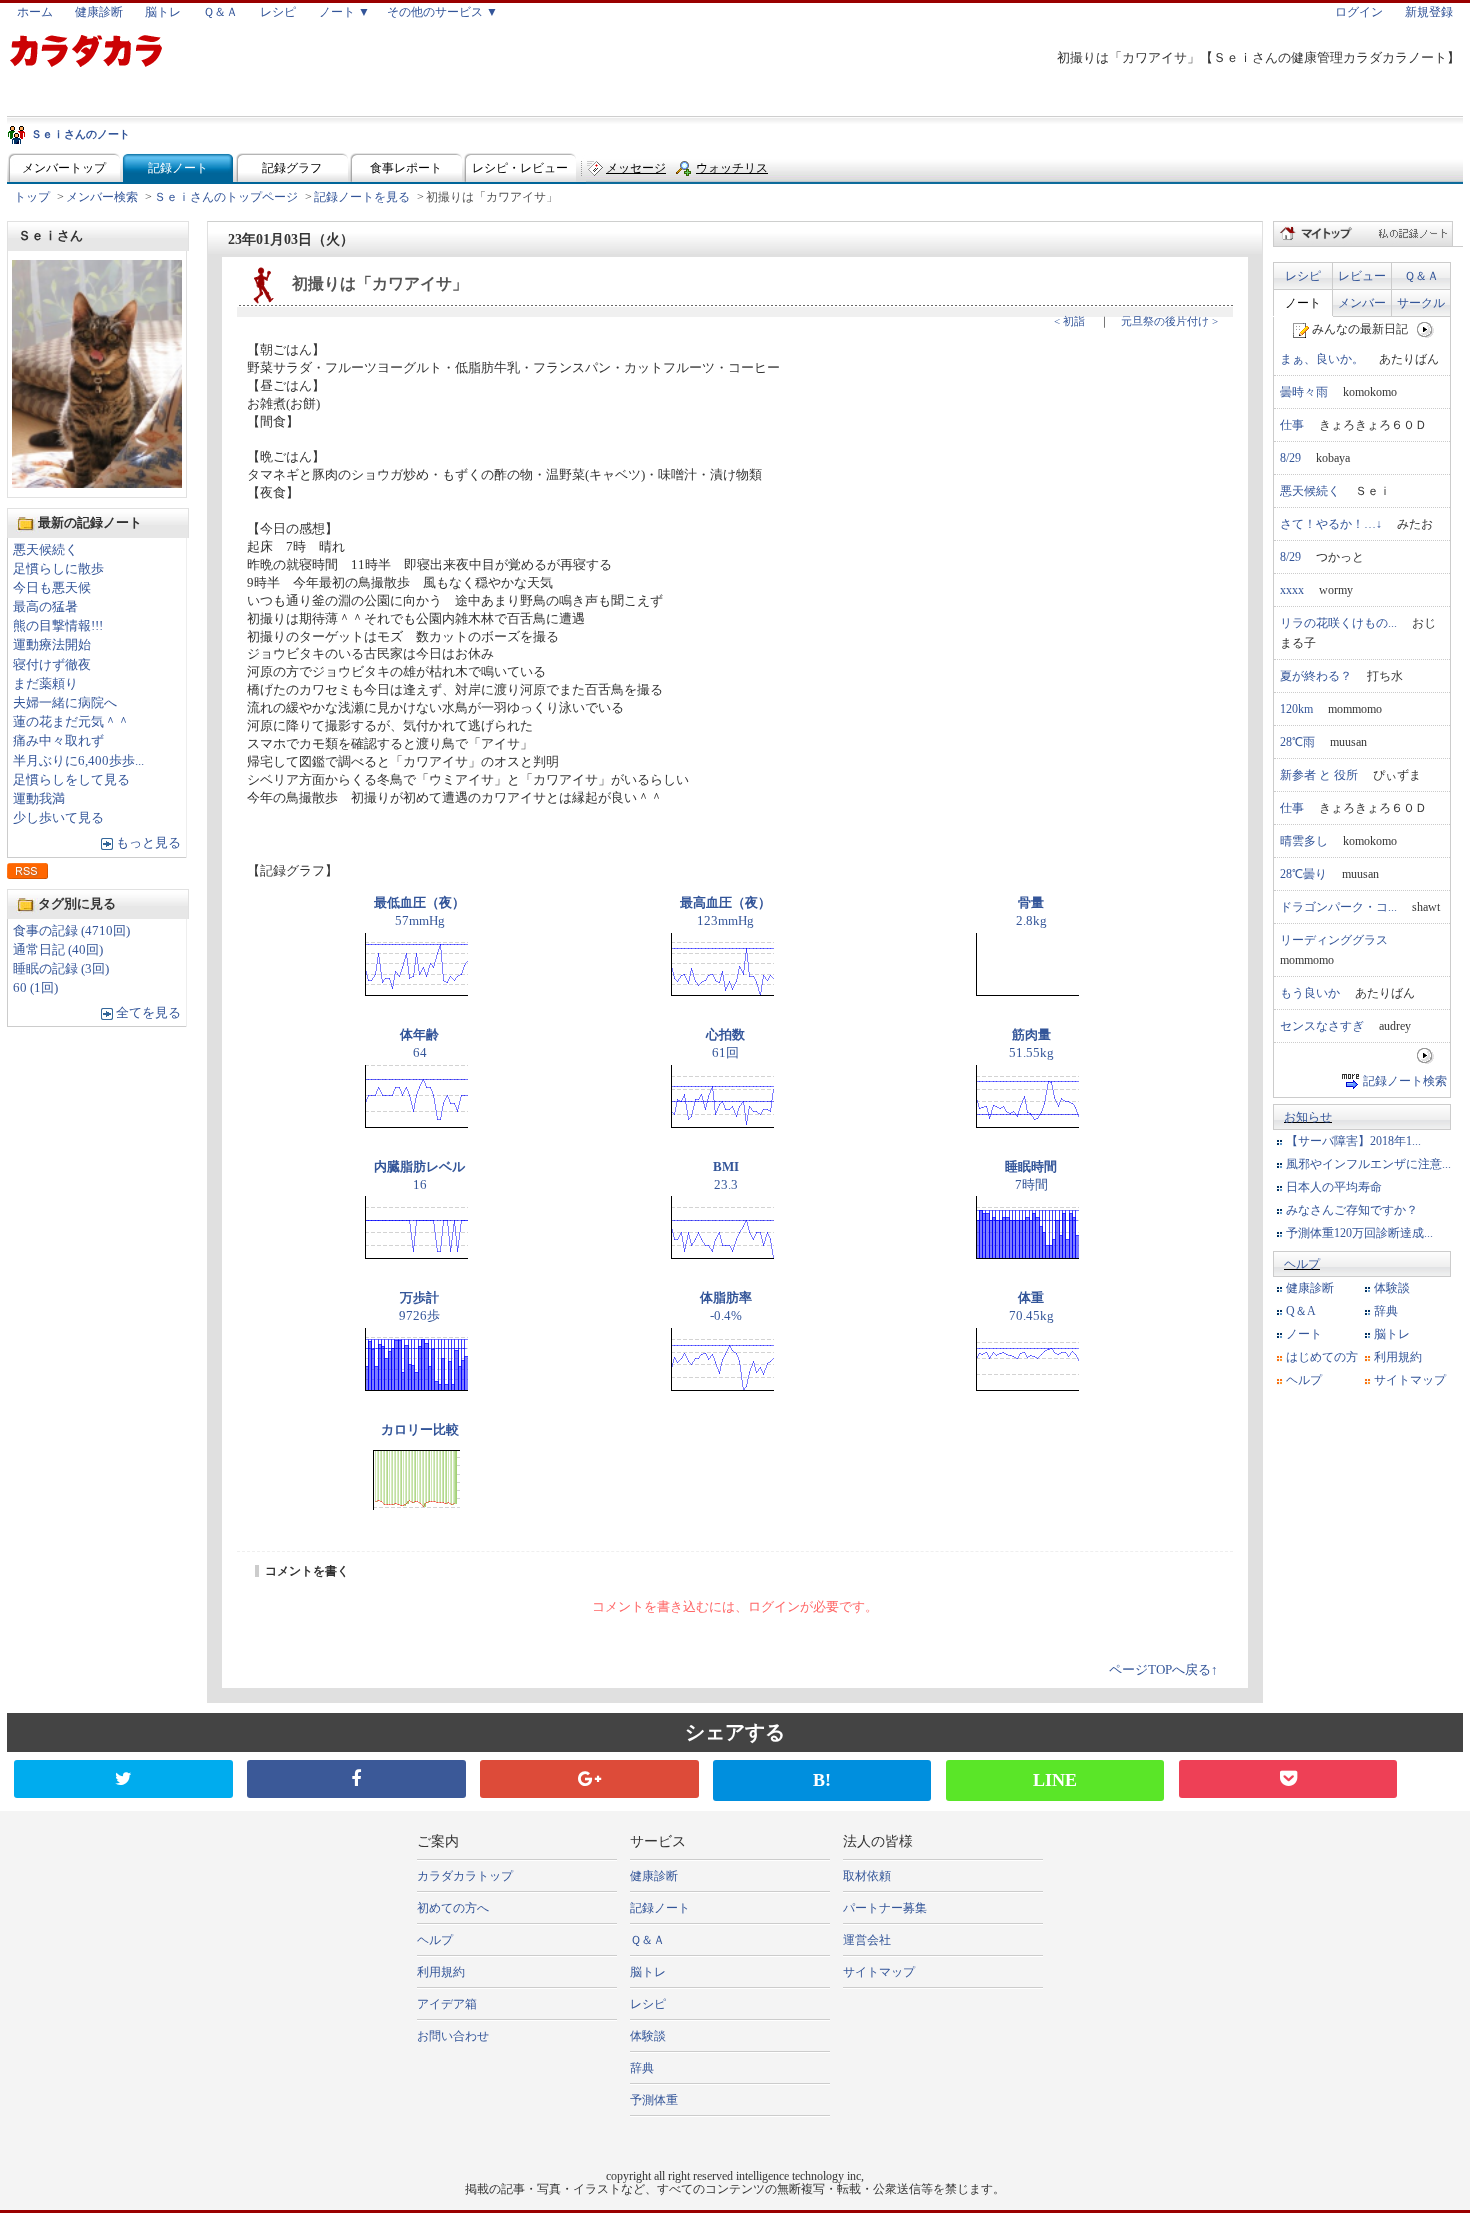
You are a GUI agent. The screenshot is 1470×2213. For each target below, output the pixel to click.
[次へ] (1425, 329)
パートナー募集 (885, 1908)
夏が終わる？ (1316, 676)
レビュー (1362, 276)
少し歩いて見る (58, 818)
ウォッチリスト (732, 172)
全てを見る (148, 1013)
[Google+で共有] (589, 1779)
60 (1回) (35, 988)
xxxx (1292, 590)
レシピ (278, 12)
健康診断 (99, 12)
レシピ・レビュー (520, 168)
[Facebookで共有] (356, 1779)
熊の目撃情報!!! (58, 626)
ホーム (35, 12)
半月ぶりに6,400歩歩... (78, 761)
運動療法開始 (52, 645)
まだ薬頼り (45, 684)
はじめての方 (1322, 1357)
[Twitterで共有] (123, 1779)
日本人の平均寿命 (1334, 1187)
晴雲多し (1304, 841)
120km (1296, 709)
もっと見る (148, 843)
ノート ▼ (344, 12)
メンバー (1362, 303)
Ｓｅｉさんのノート (80, 134)
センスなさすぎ (1322, 1026)
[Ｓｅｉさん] (97, 482)
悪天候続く (45, 550)
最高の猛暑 (45, 607)
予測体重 (654, 2100)
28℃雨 (1297, 742)
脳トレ (163, 12)
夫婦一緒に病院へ (65, 703)
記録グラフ (292, 168)
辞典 (1386, 1311)
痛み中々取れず (58, 741)
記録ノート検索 (1405, 1081)
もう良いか (1310, 993)
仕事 (1292, 425)
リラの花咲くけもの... (1338, 623)
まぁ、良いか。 (1322, 359)
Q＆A (1301, 1311)
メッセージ (636, 168)
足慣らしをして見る (71, 780)
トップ (32, 197)
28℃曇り (1303, 874)
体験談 (1392, 1288)
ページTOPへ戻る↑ (1163, 1670)
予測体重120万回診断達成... (1359, 1233)
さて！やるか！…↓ (1331, 524)
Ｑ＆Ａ (220, 12)
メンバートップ (64, 168)
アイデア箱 (447, 2004)
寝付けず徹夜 (52, 665)
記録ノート (178, 168)
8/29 (1290, 458)
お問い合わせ (453, 2036)
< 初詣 (1069, 321)
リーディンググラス (1334, 940)
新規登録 (1429, 12)
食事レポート (406, 168)
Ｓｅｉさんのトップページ (226, 197)
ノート (1303, 303)
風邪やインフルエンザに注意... (1368, 1164)
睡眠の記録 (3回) (61, 969)
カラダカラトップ (465, 1876)
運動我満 (39, 799)
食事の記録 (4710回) (71, 931)
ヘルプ (1302, 1264)
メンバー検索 (102, 197)
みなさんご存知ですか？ (1352, 1210)
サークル (1421, 303)
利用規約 (1398, 1357)
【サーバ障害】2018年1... (1353, 1141)
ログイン (1359, 12)
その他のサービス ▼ (442, 12)
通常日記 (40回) (58, 950)
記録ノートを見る (362, 197)
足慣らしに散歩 (58, 569)
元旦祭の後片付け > (1169, 321)
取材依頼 (867, 1876)
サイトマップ (1410, 1380)
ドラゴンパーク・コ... (1338, 907)
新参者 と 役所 (1319, 775)
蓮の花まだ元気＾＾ (71, 722)
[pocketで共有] (1288, 1779)
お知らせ (1308, 1117)
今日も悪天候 (52, 588)
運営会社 (867, 1940)
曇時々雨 (1304, 392)
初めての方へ (453, 1908)
